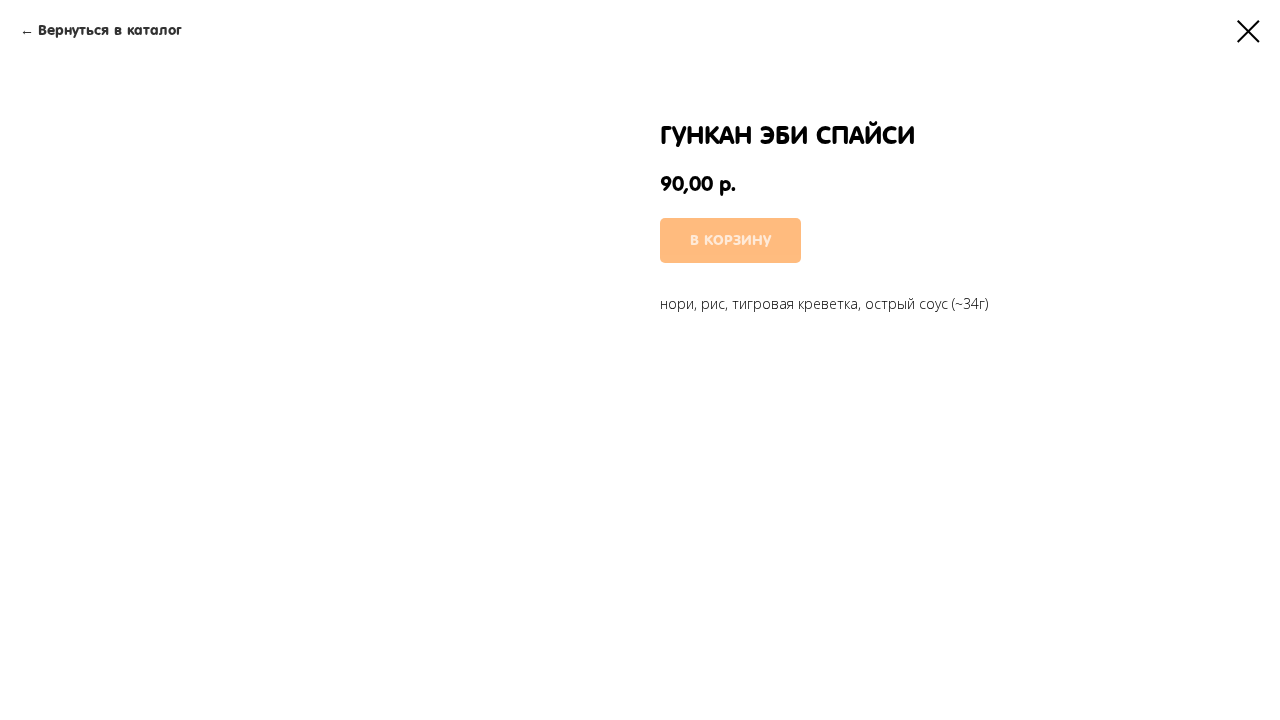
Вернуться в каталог (109, 30)
